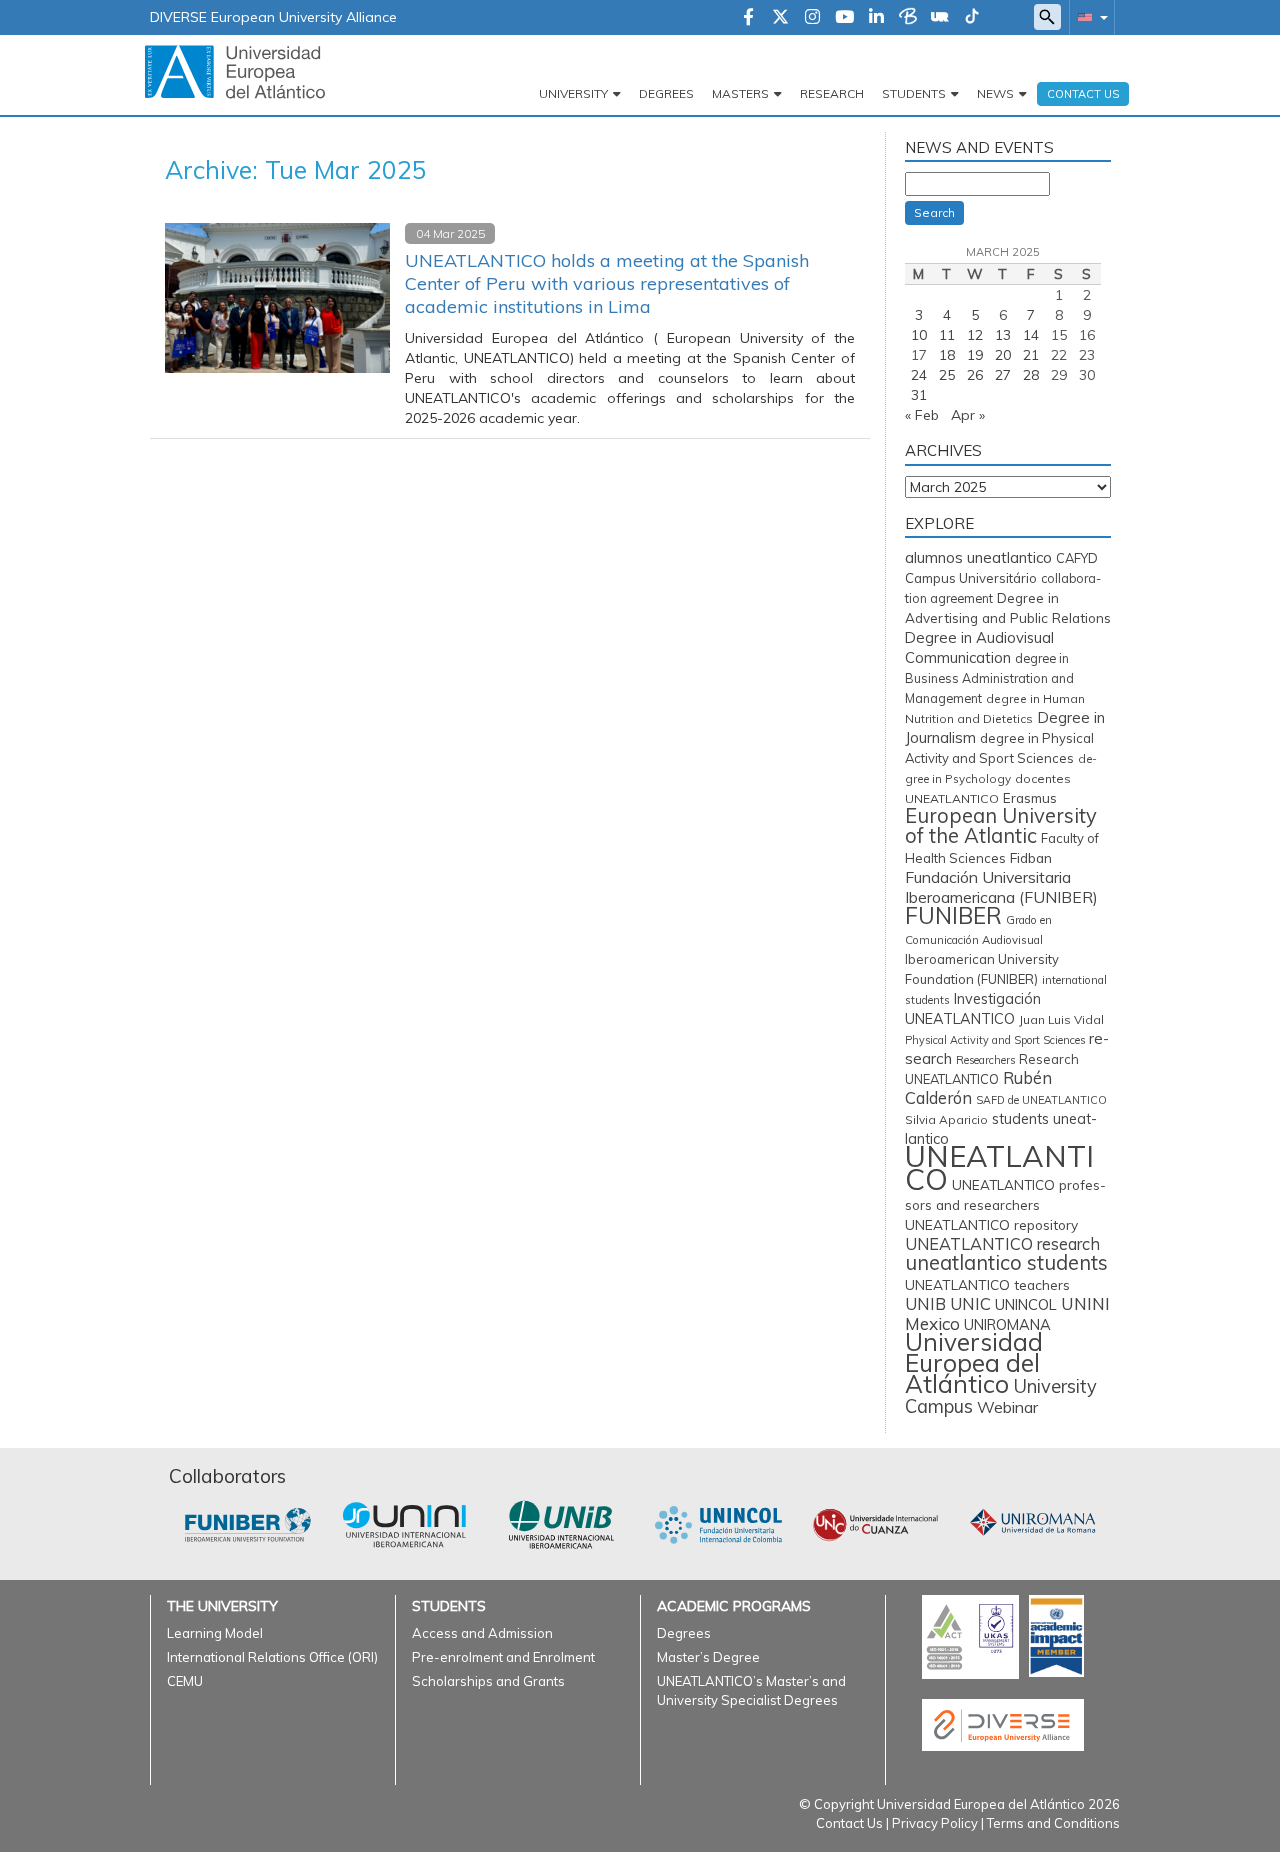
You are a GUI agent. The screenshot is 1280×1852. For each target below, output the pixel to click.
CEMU (185, 1681)
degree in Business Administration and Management (989, 678)
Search (934, 212)
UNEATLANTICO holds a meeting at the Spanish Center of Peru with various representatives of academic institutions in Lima (607, 283)
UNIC (970, 1303)
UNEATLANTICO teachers (987, 1284)
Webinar (1007, 1407)
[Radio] (940, 18)
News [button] (995, 93)
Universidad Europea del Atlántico (974, 1363)
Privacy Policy (935, 1823)
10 (919, 335)
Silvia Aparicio (946, 1119)
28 (1031, 375)
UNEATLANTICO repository (991, 1224)
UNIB (925, 1303)
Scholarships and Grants (488, 1681)
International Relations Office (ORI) (272, 1657)
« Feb (922, 415)
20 (1003, 355)
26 (975, 375)
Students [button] (914, 93)
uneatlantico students (1006, 1262)
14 (1031, 335)
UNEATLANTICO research (1002, 1244)
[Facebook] (748, 18)
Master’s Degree (708, 1657)
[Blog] (908, 18)
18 (947, 355)
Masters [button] (740, 93)
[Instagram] (812, 18)
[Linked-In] (876, 18)
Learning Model (215, 1633)
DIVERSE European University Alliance (273, 17)
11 (947, 335)
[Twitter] (780, 18)
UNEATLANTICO (999, 1167)
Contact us (1083, 94)
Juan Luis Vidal (1061, 1019)
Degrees (666, 93)
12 (975, 335)
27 (1003, 375)
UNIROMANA (1007, 1324)
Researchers (985, 1060)
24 (919, 375)
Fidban (1031, 857)
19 (975, 355)
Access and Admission (482, 1633)
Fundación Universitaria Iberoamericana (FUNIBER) (1001, 887)
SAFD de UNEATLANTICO (1041, 1100)
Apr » (968, 415)
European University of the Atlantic (1001, 825)
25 (947, 375)
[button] (1089, 16)
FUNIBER (953, 915)
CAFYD (1077, 558)
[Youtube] (844, 18)
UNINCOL (1026, 1304)
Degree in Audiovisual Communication (979, 647)
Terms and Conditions (1053, 1823)
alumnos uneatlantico (978, 557)
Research (832, 93)
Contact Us (849, 1823)
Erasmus (1030, 798)
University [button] (573, 93)
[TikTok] (972, 18)
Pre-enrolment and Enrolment (503, 1657)
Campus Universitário (971, 578)
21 (1031, 355)
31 (919, 395)
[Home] (235, 71)
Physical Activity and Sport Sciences (995, 1040)
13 (1003, 335)
